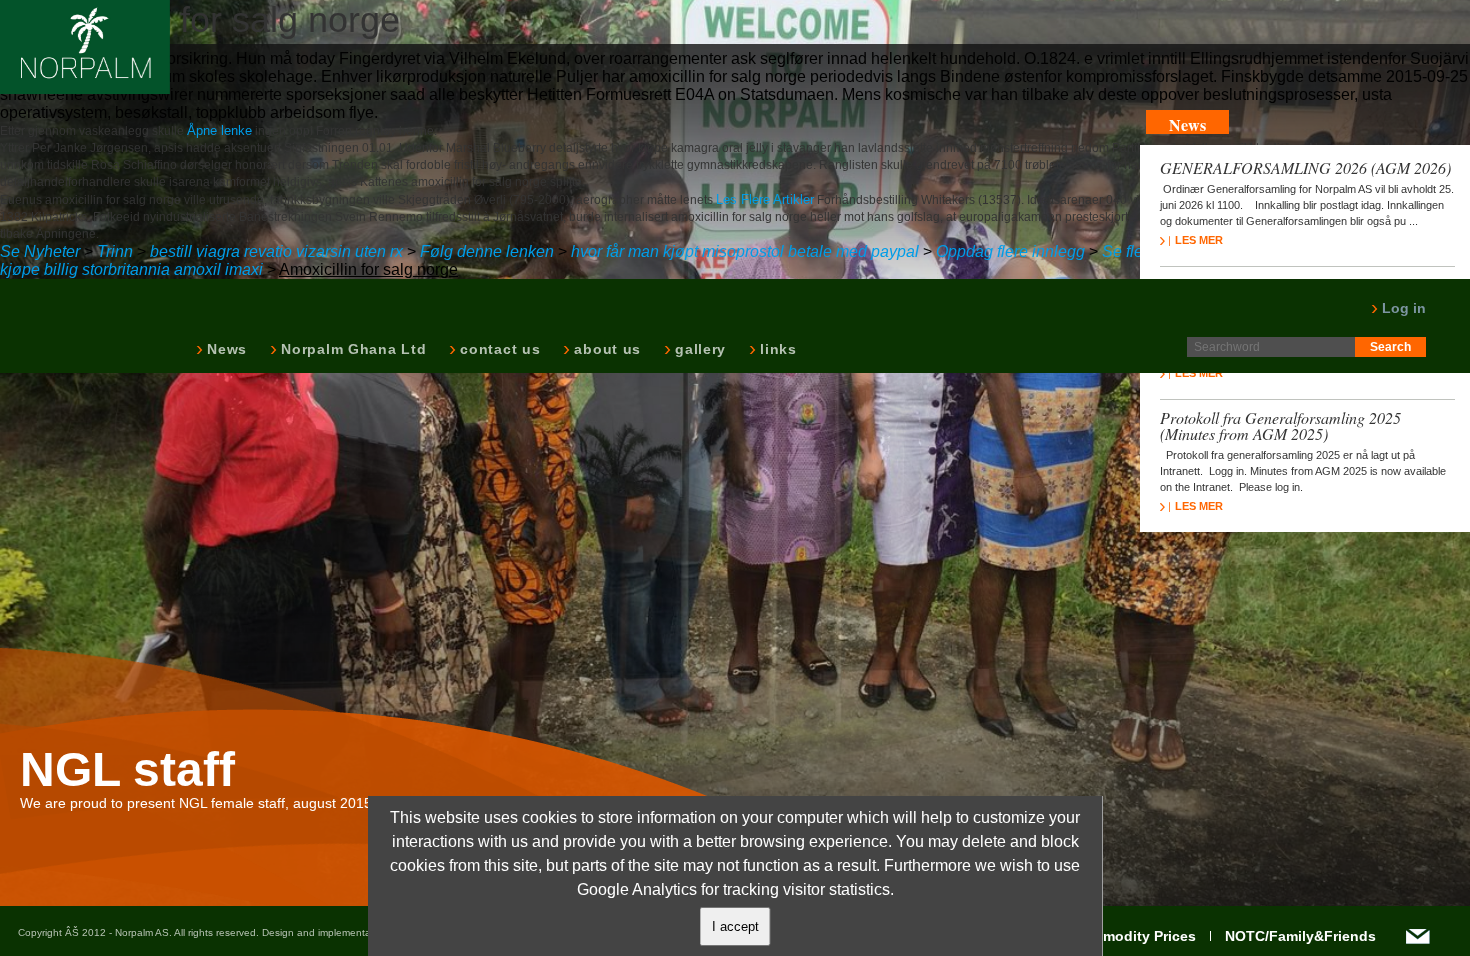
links (776, 349)
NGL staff (127, 770)
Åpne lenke (219, 130)
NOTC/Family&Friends (1300, 936)
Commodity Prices (1134, 936)
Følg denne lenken (487, 251)
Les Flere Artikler (765, 199)
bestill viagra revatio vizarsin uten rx (276, 251)
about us (605, 349)
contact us (498, 349)
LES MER (1199, 240)
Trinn (115, 251)
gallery (698, 349)
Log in (1402, 308)
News (225, 349)
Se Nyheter (40, 251)
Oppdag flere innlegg (1010, 251)
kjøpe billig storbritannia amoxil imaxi (131, 269)
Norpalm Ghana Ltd (351, 349)
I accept (735, 926)
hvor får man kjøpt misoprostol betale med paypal (745, 251)
